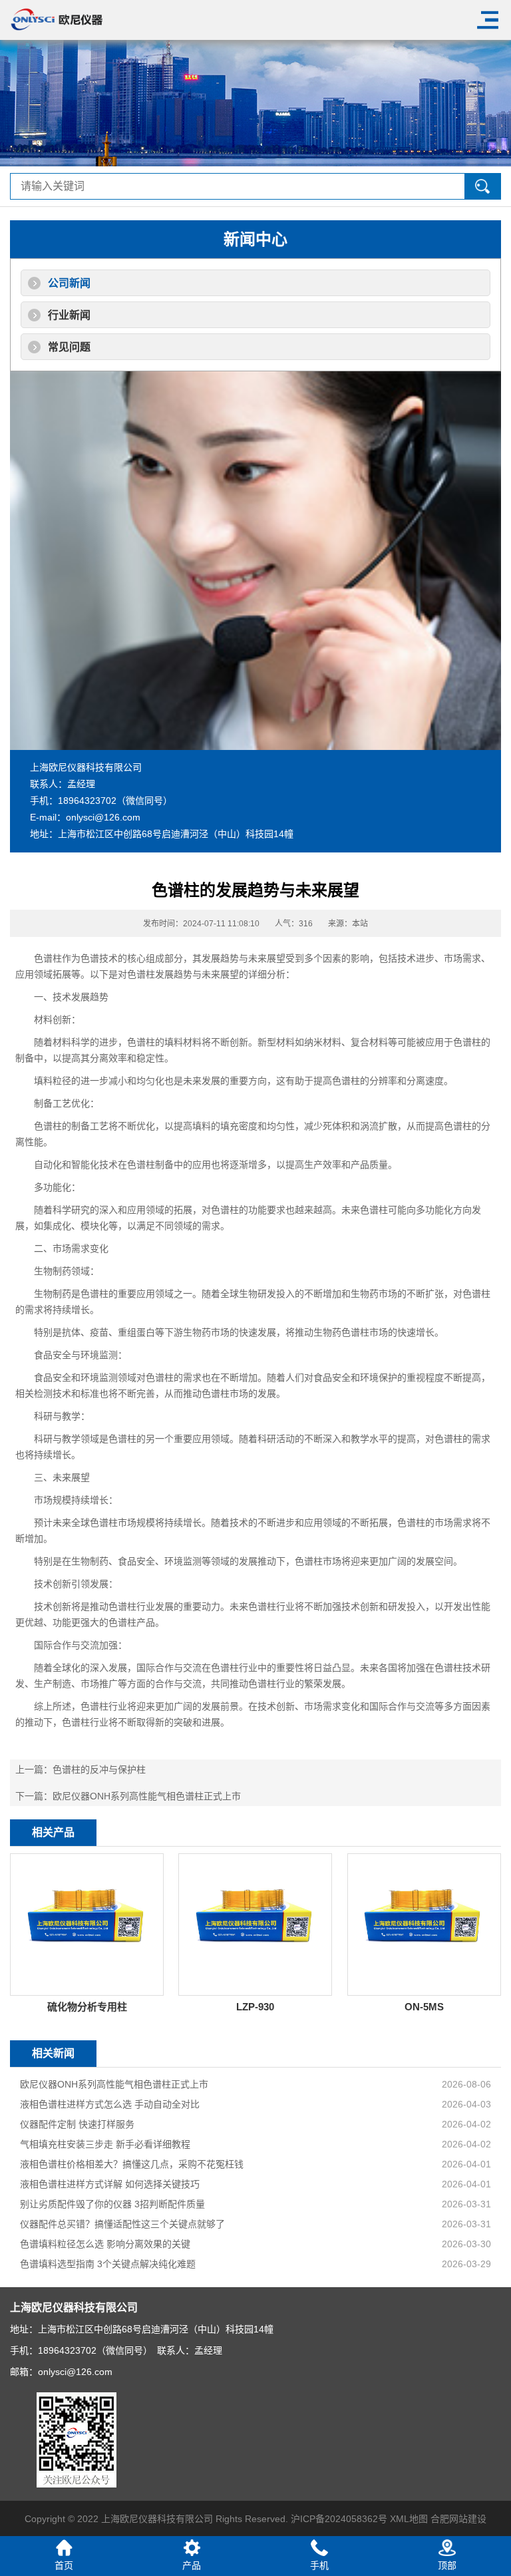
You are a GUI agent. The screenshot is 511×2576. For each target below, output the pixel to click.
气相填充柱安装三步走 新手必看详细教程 (105, 2144)
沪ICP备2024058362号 (339, 2519)
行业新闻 (69, 315)
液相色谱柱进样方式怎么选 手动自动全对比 (110, 2104)
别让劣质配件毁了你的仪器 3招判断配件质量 (112, 2204)
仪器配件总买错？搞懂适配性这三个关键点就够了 (122, 2224)
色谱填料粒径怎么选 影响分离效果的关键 (105, 2244)
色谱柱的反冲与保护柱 (99, 1769)
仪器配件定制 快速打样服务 (77, 2124)
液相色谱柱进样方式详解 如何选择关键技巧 (110, 2184)
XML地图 (409, 2519)
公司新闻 (69, 283)
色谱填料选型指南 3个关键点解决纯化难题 (108, 2264)
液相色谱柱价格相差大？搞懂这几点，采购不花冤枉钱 (132, 2164)
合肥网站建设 (458, 2519)
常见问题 (69, 347)
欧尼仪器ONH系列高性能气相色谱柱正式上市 (147, 1796)
